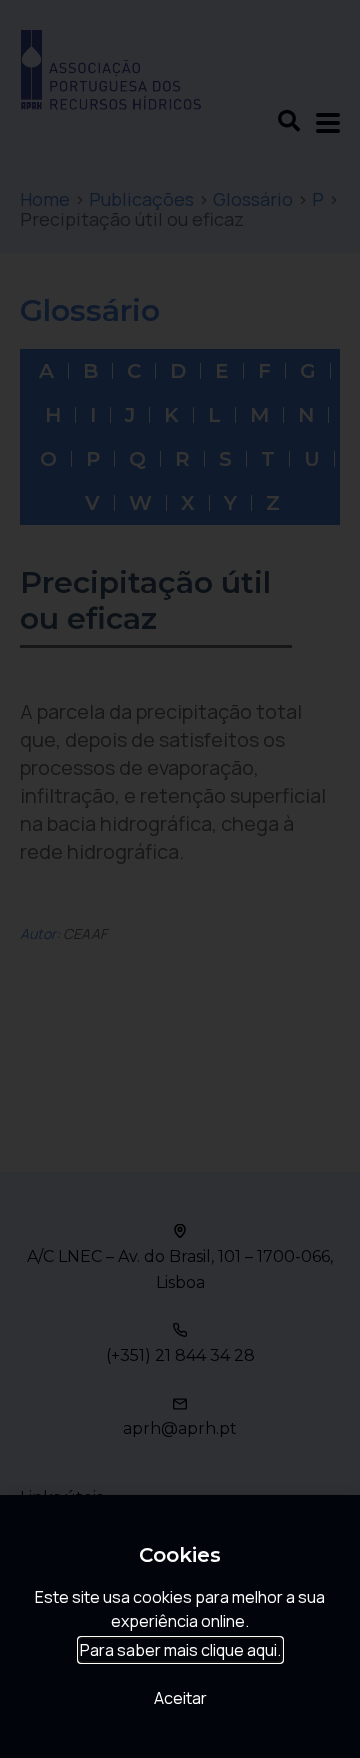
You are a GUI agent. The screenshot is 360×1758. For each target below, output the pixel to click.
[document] (180, 879)
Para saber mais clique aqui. (180, 1650)
